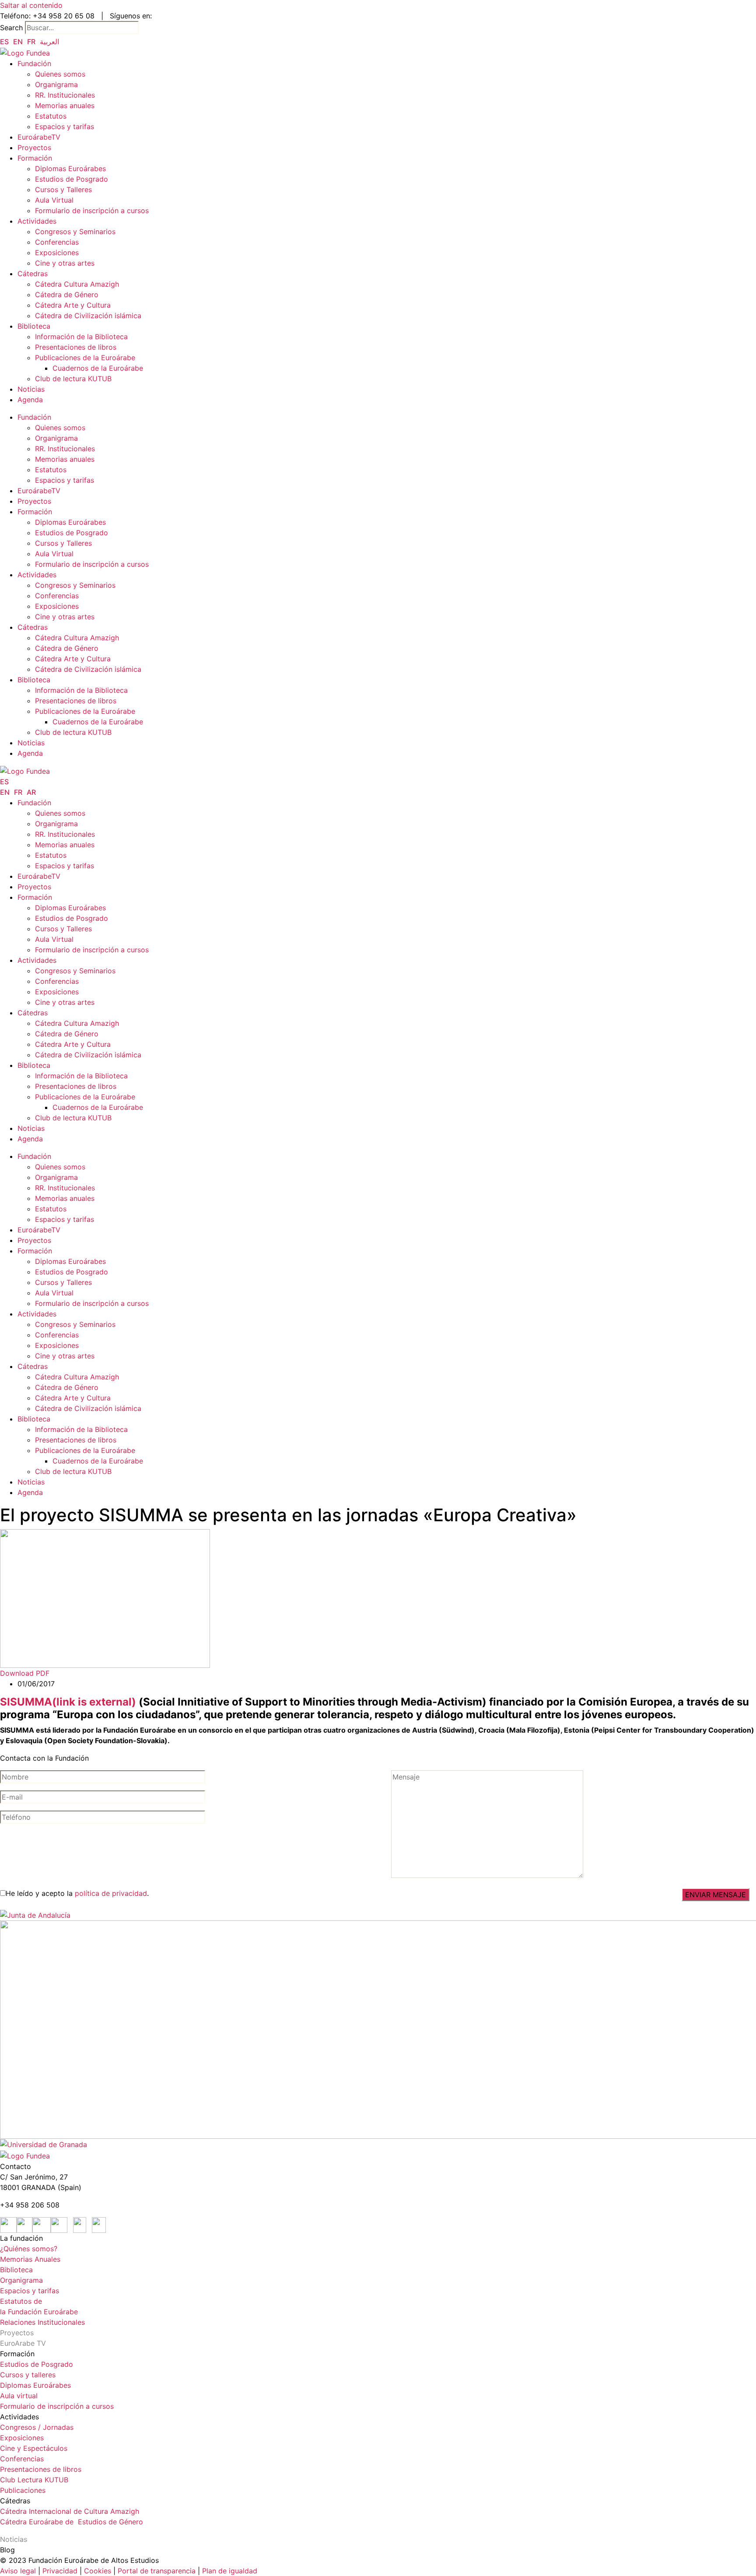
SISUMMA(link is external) (68, 1702)
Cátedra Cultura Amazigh (77, 284)
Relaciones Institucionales (42, 2322)
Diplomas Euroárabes (70, 168)
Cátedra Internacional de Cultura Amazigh (70, 2511)
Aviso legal (18, 2571)
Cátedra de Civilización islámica (88, 316)
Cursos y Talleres (63, 190)
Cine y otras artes (65, 263)
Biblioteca (34, 326)
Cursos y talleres (28, 2375)
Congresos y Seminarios (75, 232)
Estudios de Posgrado (72, 179)
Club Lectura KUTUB (34, 2480)
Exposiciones (57, 253)
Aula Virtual (54, 200)
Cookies (98, 2571)
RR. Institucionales (65, 95)
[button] (25, 1673)
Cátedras (33, 274)
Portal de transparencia (157, 2571)
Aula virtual (19, 2396)
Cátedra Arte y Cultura (73, 305)
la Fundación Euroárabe (39, 2312)
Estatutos (51, 116)
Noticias (31, 389)
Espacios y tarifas (65, 126)
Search (11, 28)
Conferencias (57, 242)
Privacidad (59, 2571)
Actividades (37, 221)
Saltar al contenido (31, 5)
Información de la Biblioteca (81, 337)
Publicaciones (23, 2490)
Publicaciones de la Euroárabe (85, 358)
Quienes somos (60, 74)
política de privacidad (111, 1893)
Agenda (30, 400)
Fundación (34, 63)
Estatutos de (21, 2301)
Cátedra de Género (67, 295)
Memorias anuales (65, 105)
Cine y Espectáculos (34, 2448)
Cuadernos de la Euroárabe (98, 368)
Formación (35, 158)
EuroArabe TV (23, 2343)
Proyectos (34, 147)
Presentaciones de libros (76, 347)
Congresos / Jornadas (37, 2427)
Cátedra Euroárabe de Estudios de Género (72, 2522)
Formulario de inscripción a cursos (92, 211)
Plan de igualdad (230, 2571)
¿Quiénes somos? (29, 2249)
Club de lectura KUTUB (73, 379)
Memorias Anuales (30, 2259)
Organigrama (56, 84)
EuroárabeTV (39, 137)
